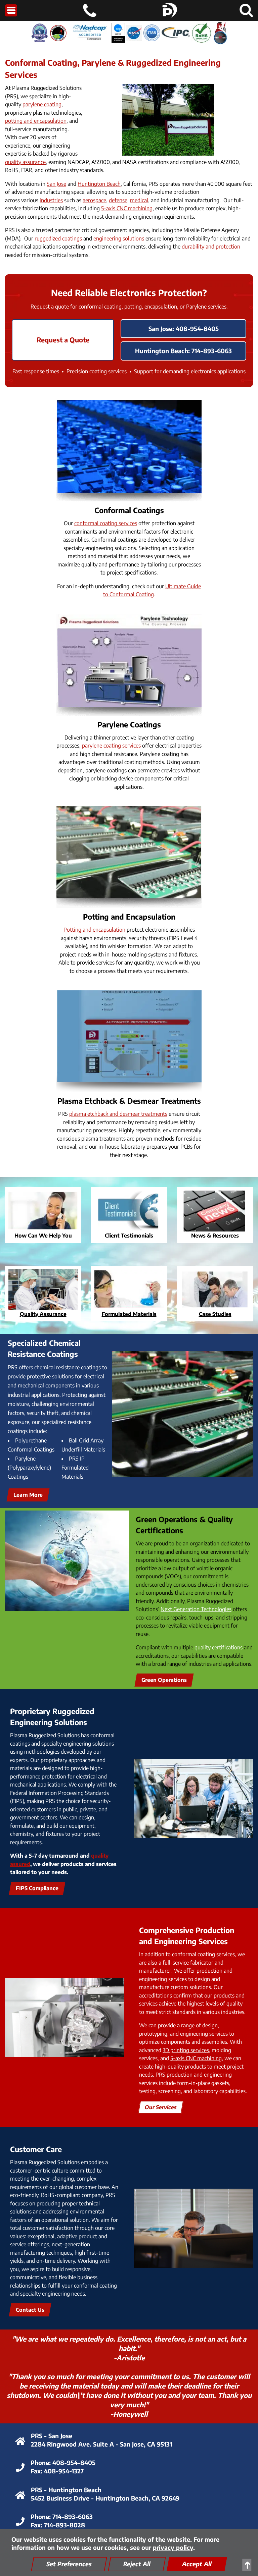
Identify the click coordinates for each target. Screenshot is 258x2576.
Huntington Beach (99, 184)
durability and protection (211, 246)
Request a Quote (63, 340)
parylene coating (42, 104)
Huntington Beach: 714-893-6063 (183, 351)
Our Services (161, 2107)
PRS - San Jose (52, 2436)
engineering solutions (119, 238)
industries (51, 200)
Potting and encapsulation (94, 930)
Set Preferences (69, 2564)
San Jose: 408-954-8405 (184, 328)
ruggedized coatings (58, 238)
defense (118, 200)
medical (139, 200)
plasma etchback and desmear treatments (118, 1114)
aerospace (94, 200)
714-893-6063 (73, 2516)
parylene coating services (111, 746)
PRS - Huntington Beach (66, 2490)
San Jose (56, 184)
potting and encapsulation (36, 121)
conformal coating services (106, 523)
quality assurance (25, 162)
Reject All (137, 2564)
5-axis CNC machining (127, 208)
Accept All (197, 2564)
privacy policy (173, 2547)
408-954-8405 (74, 2462)
